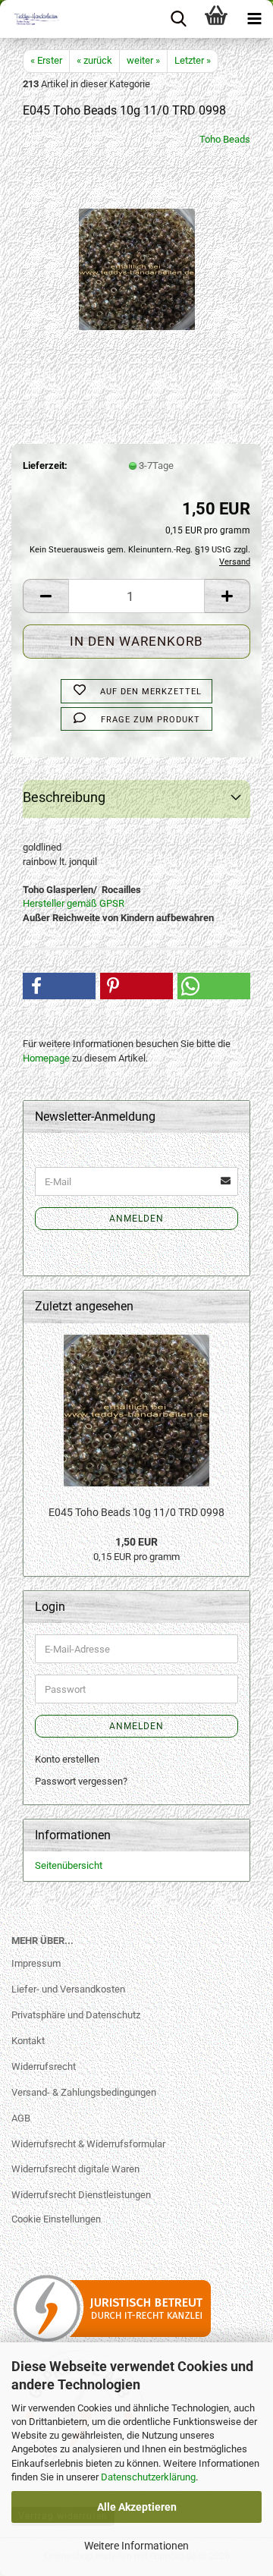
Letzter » (193, 60)
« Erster (46, 60)
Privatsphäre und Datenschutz (76, 2015)
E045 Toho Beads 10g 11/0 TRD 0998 (136, 1512)
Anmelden (136, 1219)
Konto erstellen (67, 1759)
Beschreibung (64, 797)
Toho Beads (225, 139)
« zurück (94, 60)
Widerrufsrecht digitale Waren (75, 2169)
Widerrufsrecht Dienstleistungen (81, 2195)
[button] (45, 596)
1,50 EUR (136, 1542)
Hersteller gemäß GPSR (74, 903)
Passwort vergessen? (81, 1781)
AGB (21, 2118)
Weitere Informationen (136, 2546)
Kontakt (28, 2041)
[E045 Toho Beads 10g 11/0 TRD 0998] (137, 246)
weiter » (143, 60)
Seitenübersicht (69, 1865)
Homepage (46, 1058)
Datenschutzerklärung (148, 2477)
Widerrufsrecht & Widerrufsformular (88, 2144)
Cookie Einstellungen (56, 2219)
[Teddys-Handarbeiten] (30, 19)
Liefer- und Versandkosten (68, 1989)
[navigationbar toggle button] (254, 19)
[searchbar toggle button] (178, 19)
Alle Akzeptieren (137, 2507)
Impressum (36, 1963)
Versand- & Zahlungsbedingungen (84, 2092)
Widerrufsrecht (44, 2066)
